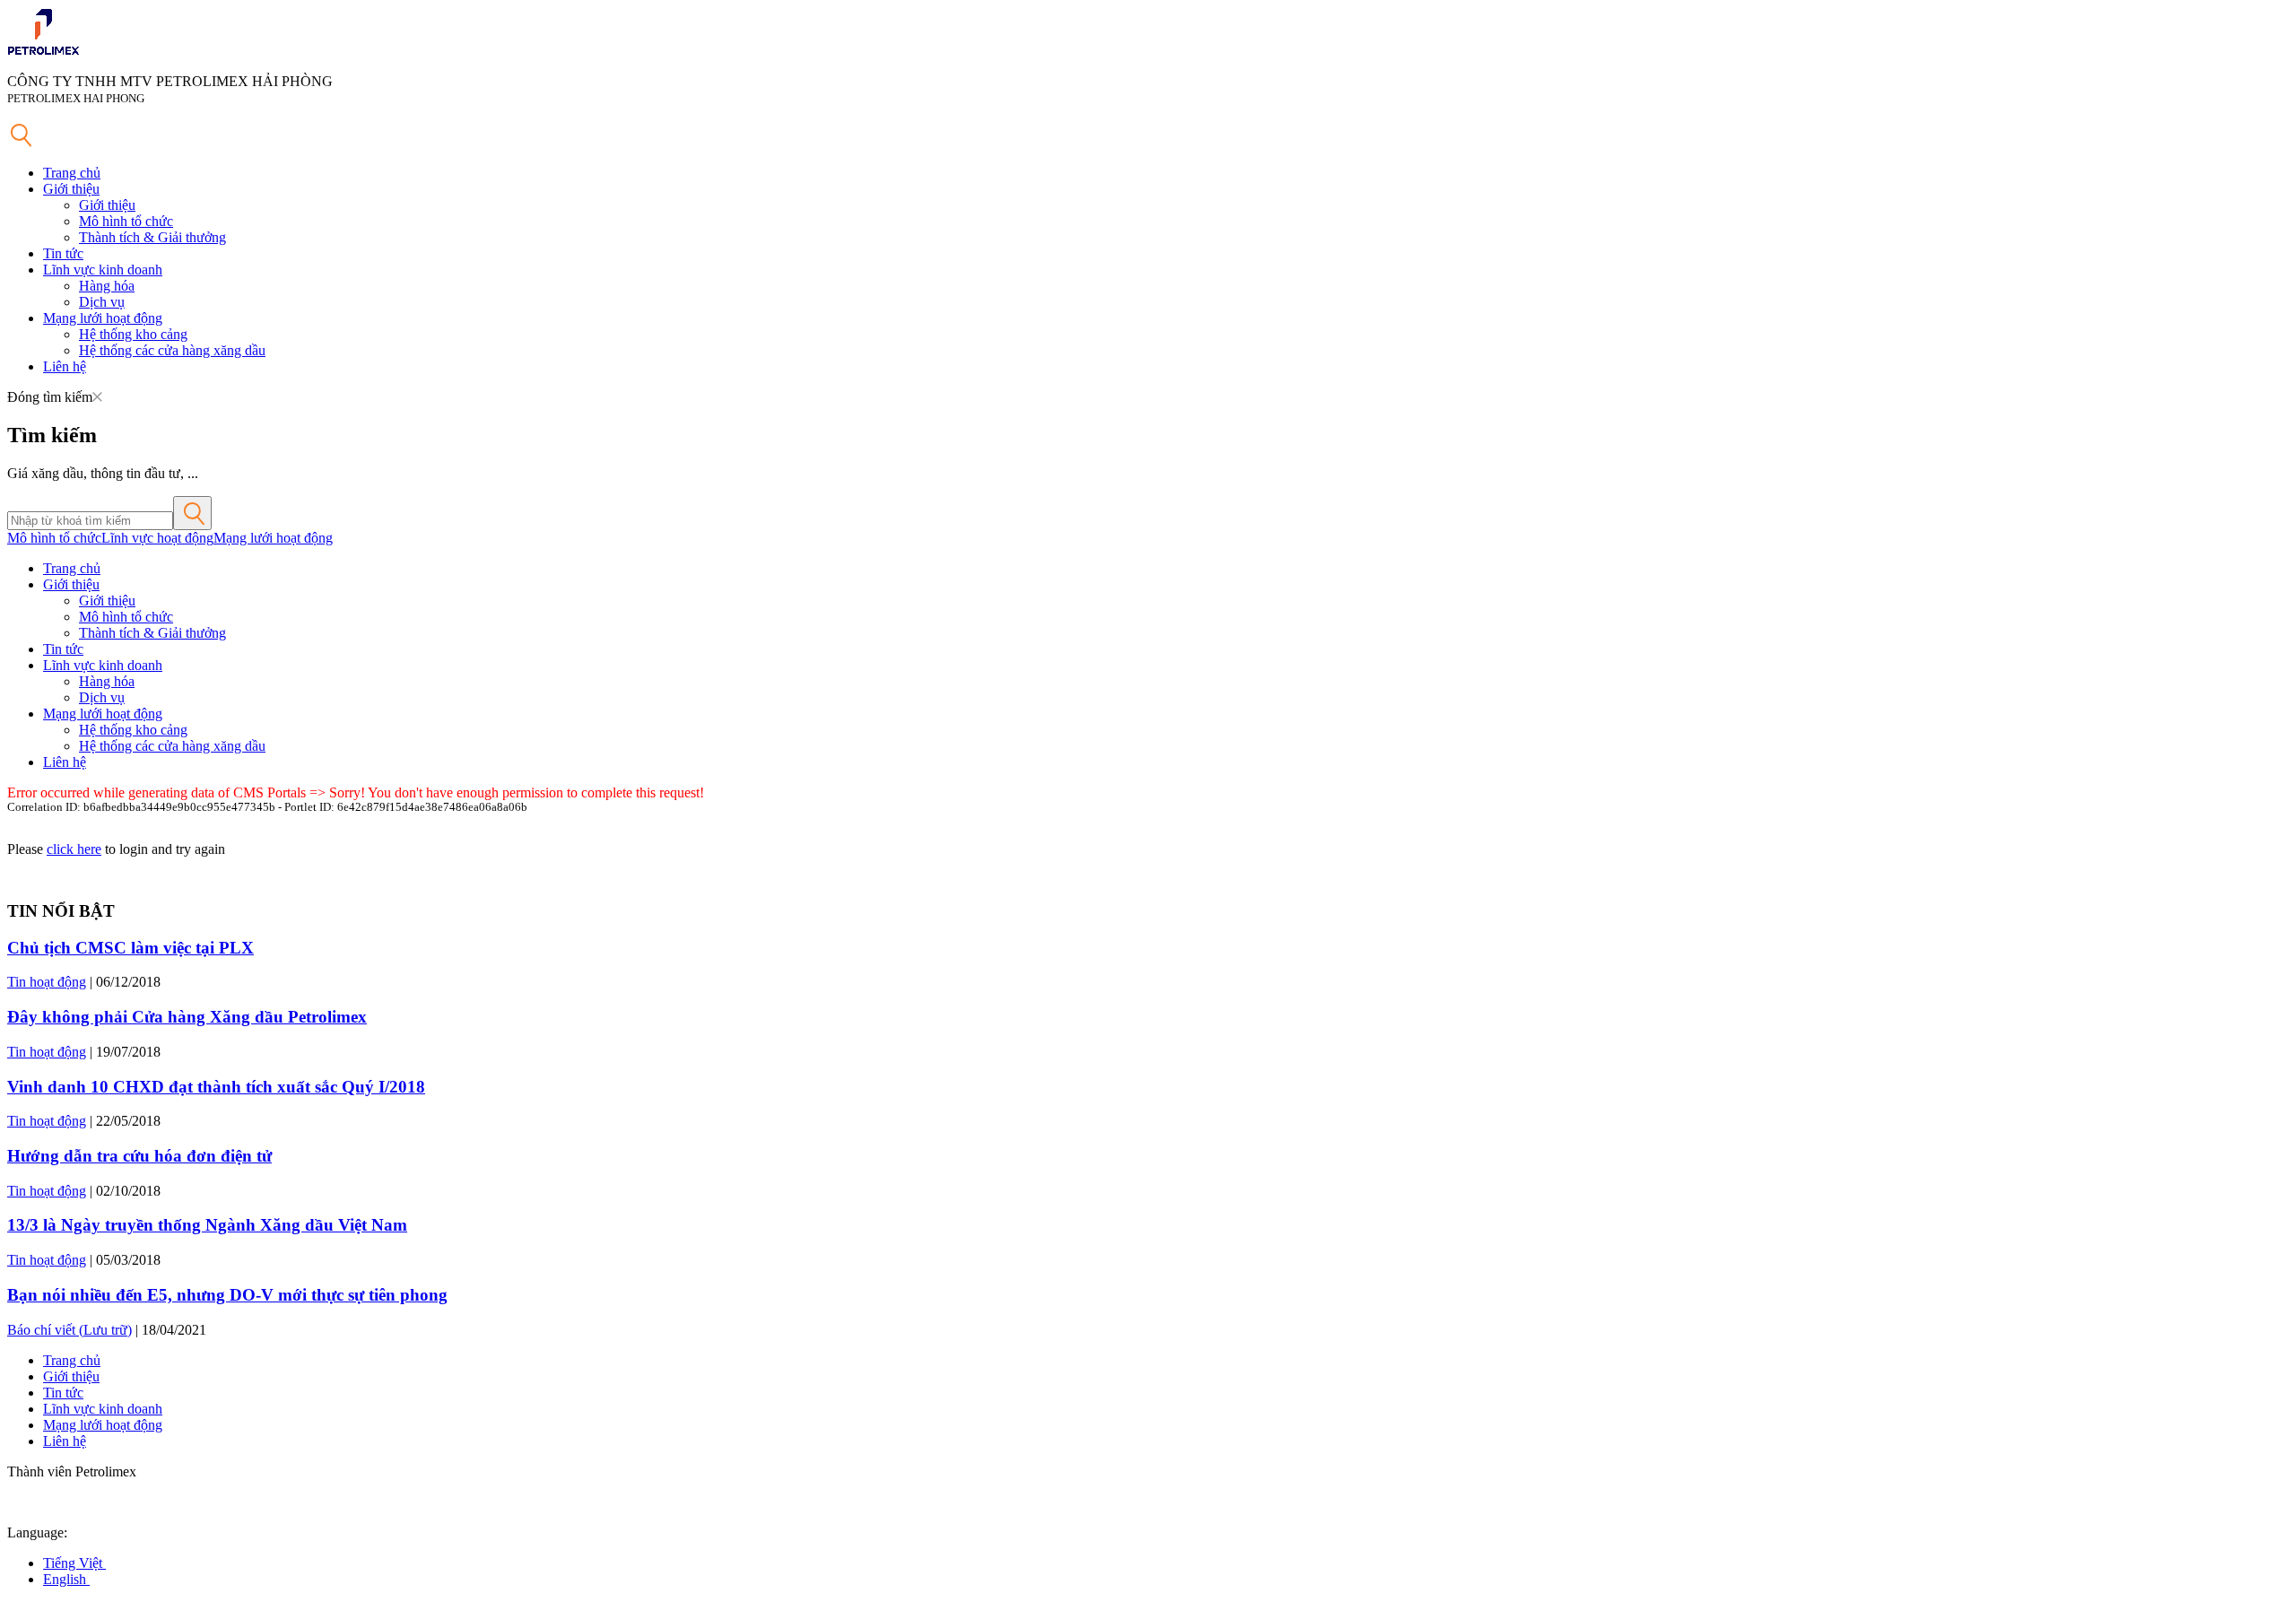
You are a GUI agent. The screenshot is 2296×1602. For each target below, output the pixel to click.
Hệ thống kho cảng (133, 334)
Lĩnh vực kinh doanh (103, 270)
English (66, 1579)
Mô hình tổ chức (126, 221)
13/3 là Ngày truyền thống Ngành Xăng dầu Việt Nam (207, 1225)
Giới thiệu (71, 189)
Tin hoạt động (47, 982)
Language (35, 1532)
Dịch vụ (102, 302)
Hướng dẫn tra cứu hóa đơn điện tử (139, 1156)
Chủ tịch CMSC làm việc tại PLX (130, 948)
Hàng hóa (107, 286)
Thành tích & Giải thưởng (152, 237)
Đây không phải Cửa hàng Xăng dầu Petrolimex (187, 1017)
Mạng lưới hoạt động (103, 318)
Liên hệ (65, 366)
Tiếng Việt (74, 1563)
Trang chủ (72, 173)
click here (74, 849)
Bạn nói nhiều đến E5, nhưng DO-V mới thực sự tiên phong (227, 1295)
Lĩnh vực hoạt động (157, 538)
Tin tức (63, 253)
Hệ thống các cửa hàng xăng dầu (172, 350)
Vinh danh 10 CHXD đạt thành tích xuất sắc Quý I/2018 (216, 1087)
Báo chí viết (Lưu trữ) (70, 1330)
